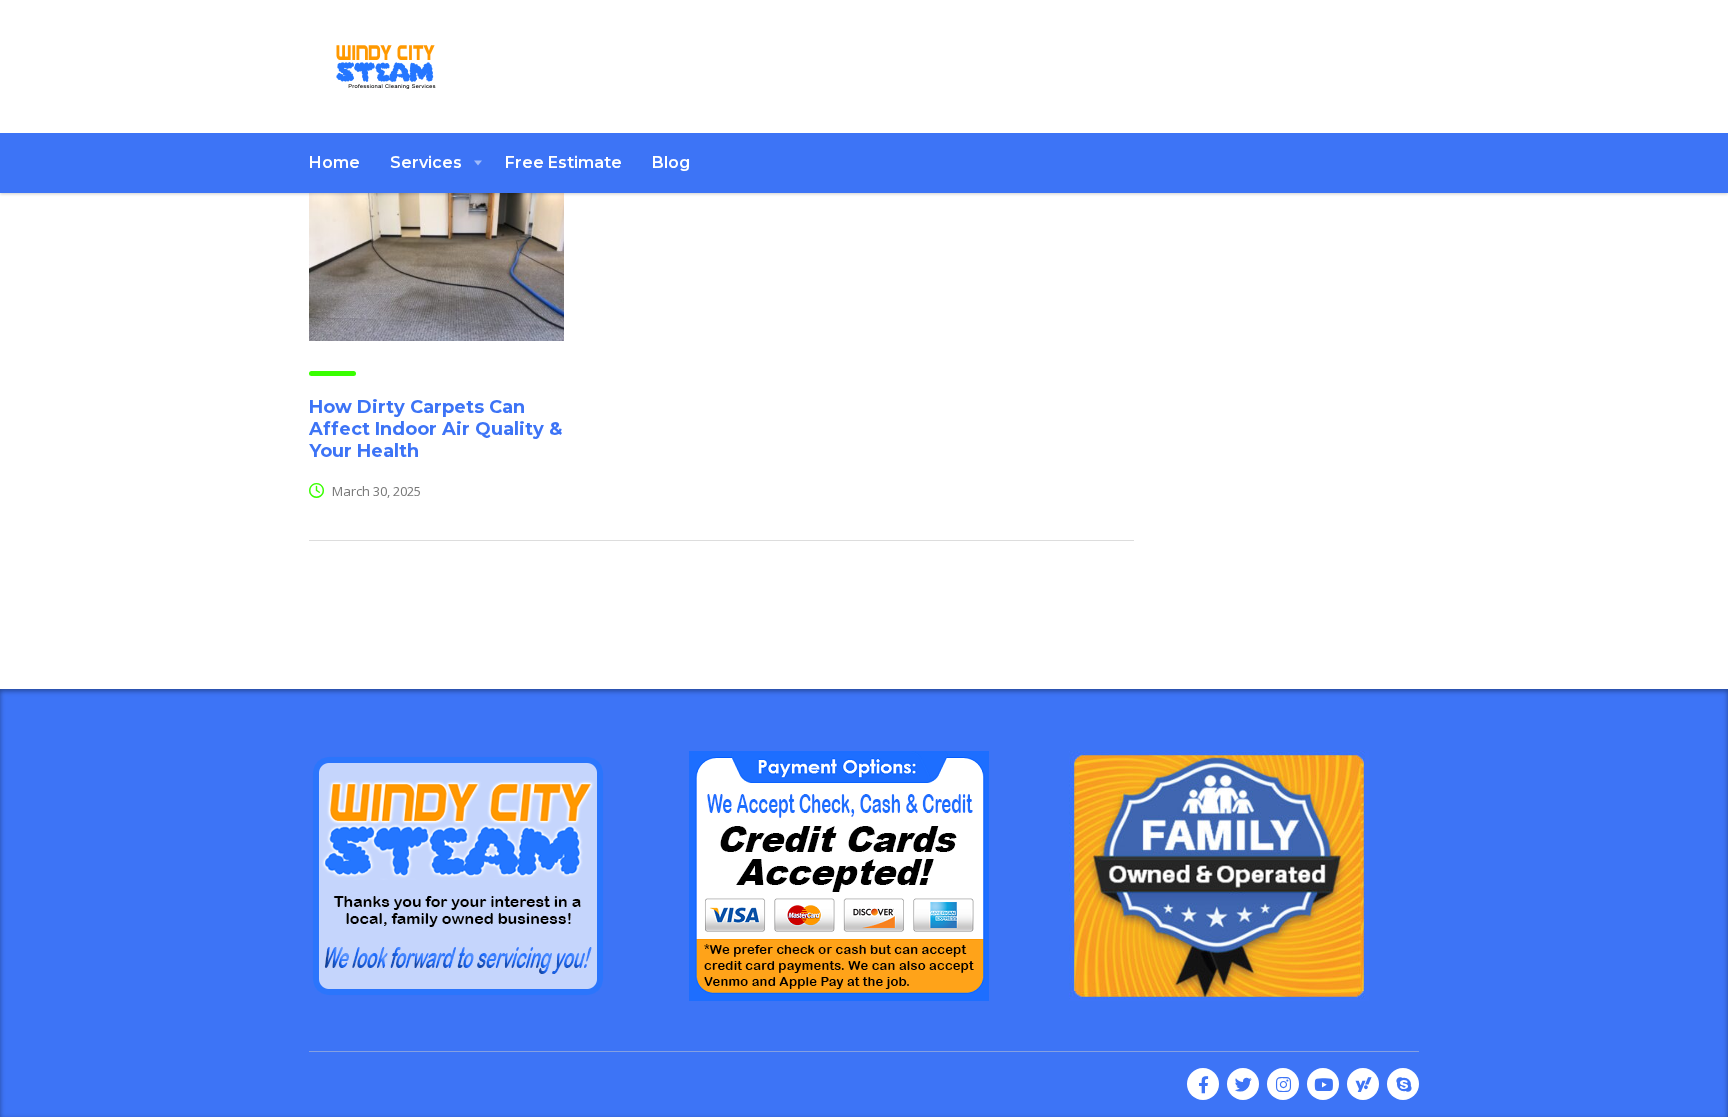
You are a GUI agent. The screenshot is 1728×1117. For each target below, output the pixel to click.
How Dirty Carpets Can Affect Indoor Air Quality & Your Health (435, 429)
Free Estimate (563, 162)
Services (426, 162)
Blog (671, 162)
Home (334, 162)
